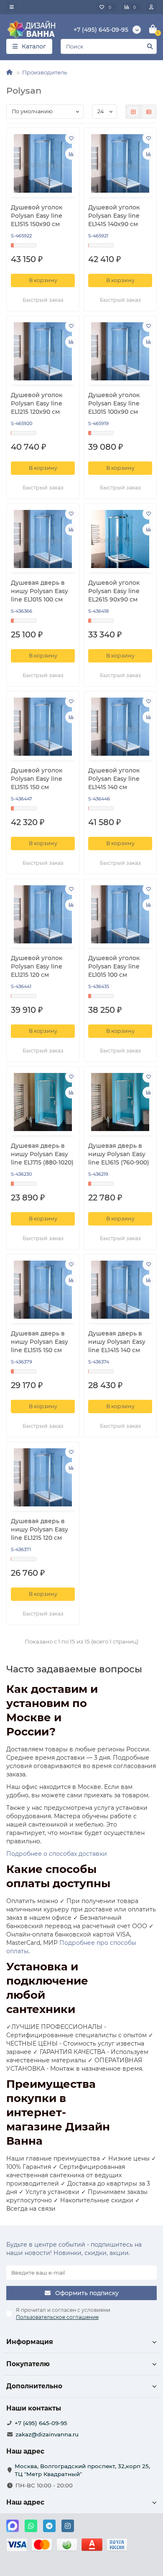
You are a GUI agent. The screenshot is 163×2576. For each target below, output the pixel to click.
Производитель (45, 72)
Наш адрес (25, 2502)
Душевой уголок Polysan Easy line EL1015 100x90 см (114, 403)
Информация (30, 2342)
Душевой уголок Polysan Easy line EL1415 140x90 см (114, 216)
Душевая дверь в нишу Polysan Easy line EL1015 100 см (39, 591)
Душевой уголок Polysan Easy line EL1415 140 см (114, 779)
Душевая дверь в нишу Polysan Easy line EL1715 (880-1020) (42, 1154)
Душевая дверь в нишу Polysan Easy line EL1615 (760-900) (119, 1154)
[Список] (149, 112)
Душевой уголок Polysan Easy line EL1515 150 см (37, 779)
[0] (153, 30)
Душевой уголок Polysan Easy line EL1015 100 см (114, 966)
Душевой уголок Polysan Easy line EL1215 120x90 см (37, 403)
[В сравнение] (71, 154)
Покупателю (28, 2364)
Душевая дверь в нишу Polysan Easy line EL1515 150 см (39, 1342)
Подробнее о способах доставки (57, 1854)
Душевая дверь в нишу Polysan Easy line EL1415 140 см (117, 1342)
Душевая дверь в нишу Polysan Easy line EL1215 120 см (39, 1529)
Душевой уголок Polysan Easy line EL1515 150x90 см (37, 216)
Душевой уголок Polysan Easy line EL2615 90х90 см (114, 591)
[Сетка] (133, 112)
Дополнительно (34, 2386)
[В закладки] (71, 138)
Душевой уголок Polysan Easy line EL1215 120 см (37, 966)
